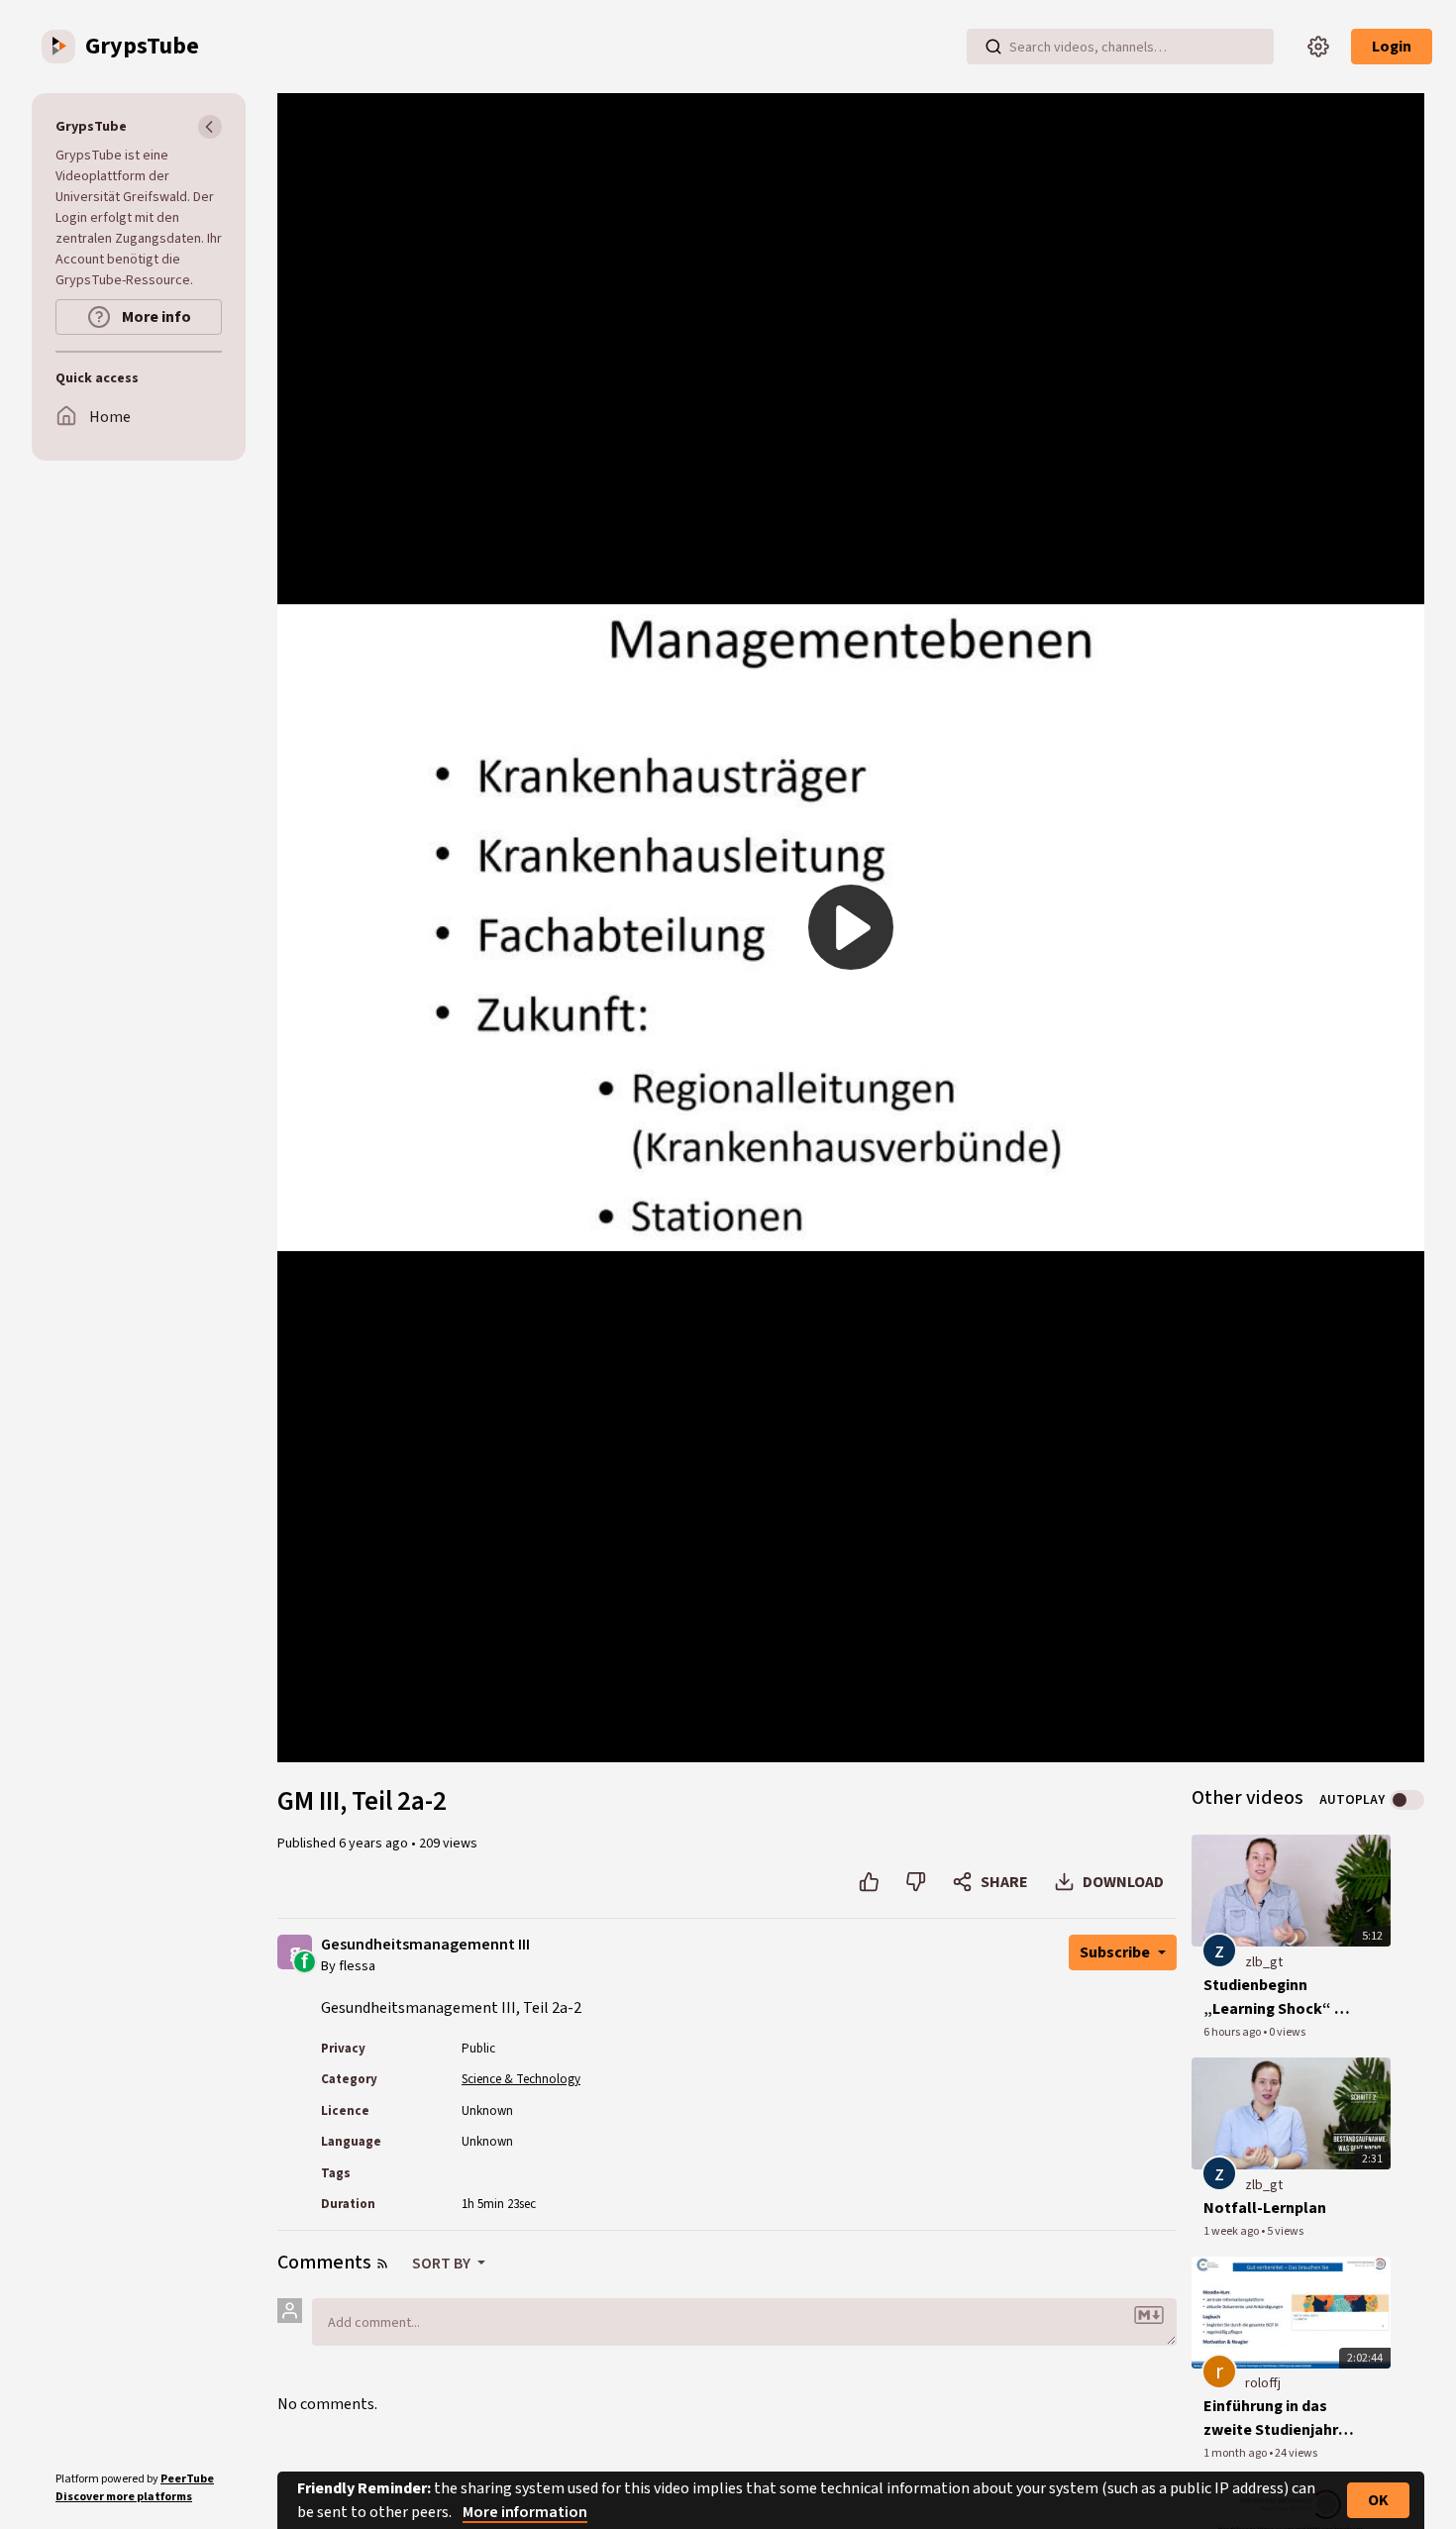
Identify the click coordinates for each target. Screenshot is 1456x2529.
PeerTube (187, 2479)
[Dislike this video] (916, 1882)
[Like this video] (869, 1882)
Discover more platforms (124, 2497)
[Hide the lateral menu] (210, 127)
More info (155, 317)
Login (1392, 47)
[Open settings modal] (1318, 47)
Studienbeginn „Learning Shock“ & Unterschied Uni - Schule (1275, 1998)
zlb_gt (1264, 1962)
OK (1378, 2500)
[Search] (993, 47)
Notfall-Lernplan (1265, 2208)
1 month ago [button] (1236, 2453)
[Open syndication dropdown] (382, 2264)
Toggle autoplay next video (1407, 1800)
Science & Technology (521, 2079)
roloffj (1263, 2383)
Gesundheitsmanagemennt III (425, 1945)
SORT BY (443, 2264)
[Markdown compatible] (1149, 2315)
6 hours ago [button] (1233, 2032)
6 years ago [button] (375, 1844)
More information (525, 2512)
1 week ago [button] (1232, 2231)
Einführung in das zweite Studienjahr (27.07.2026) (1271, 2419)
